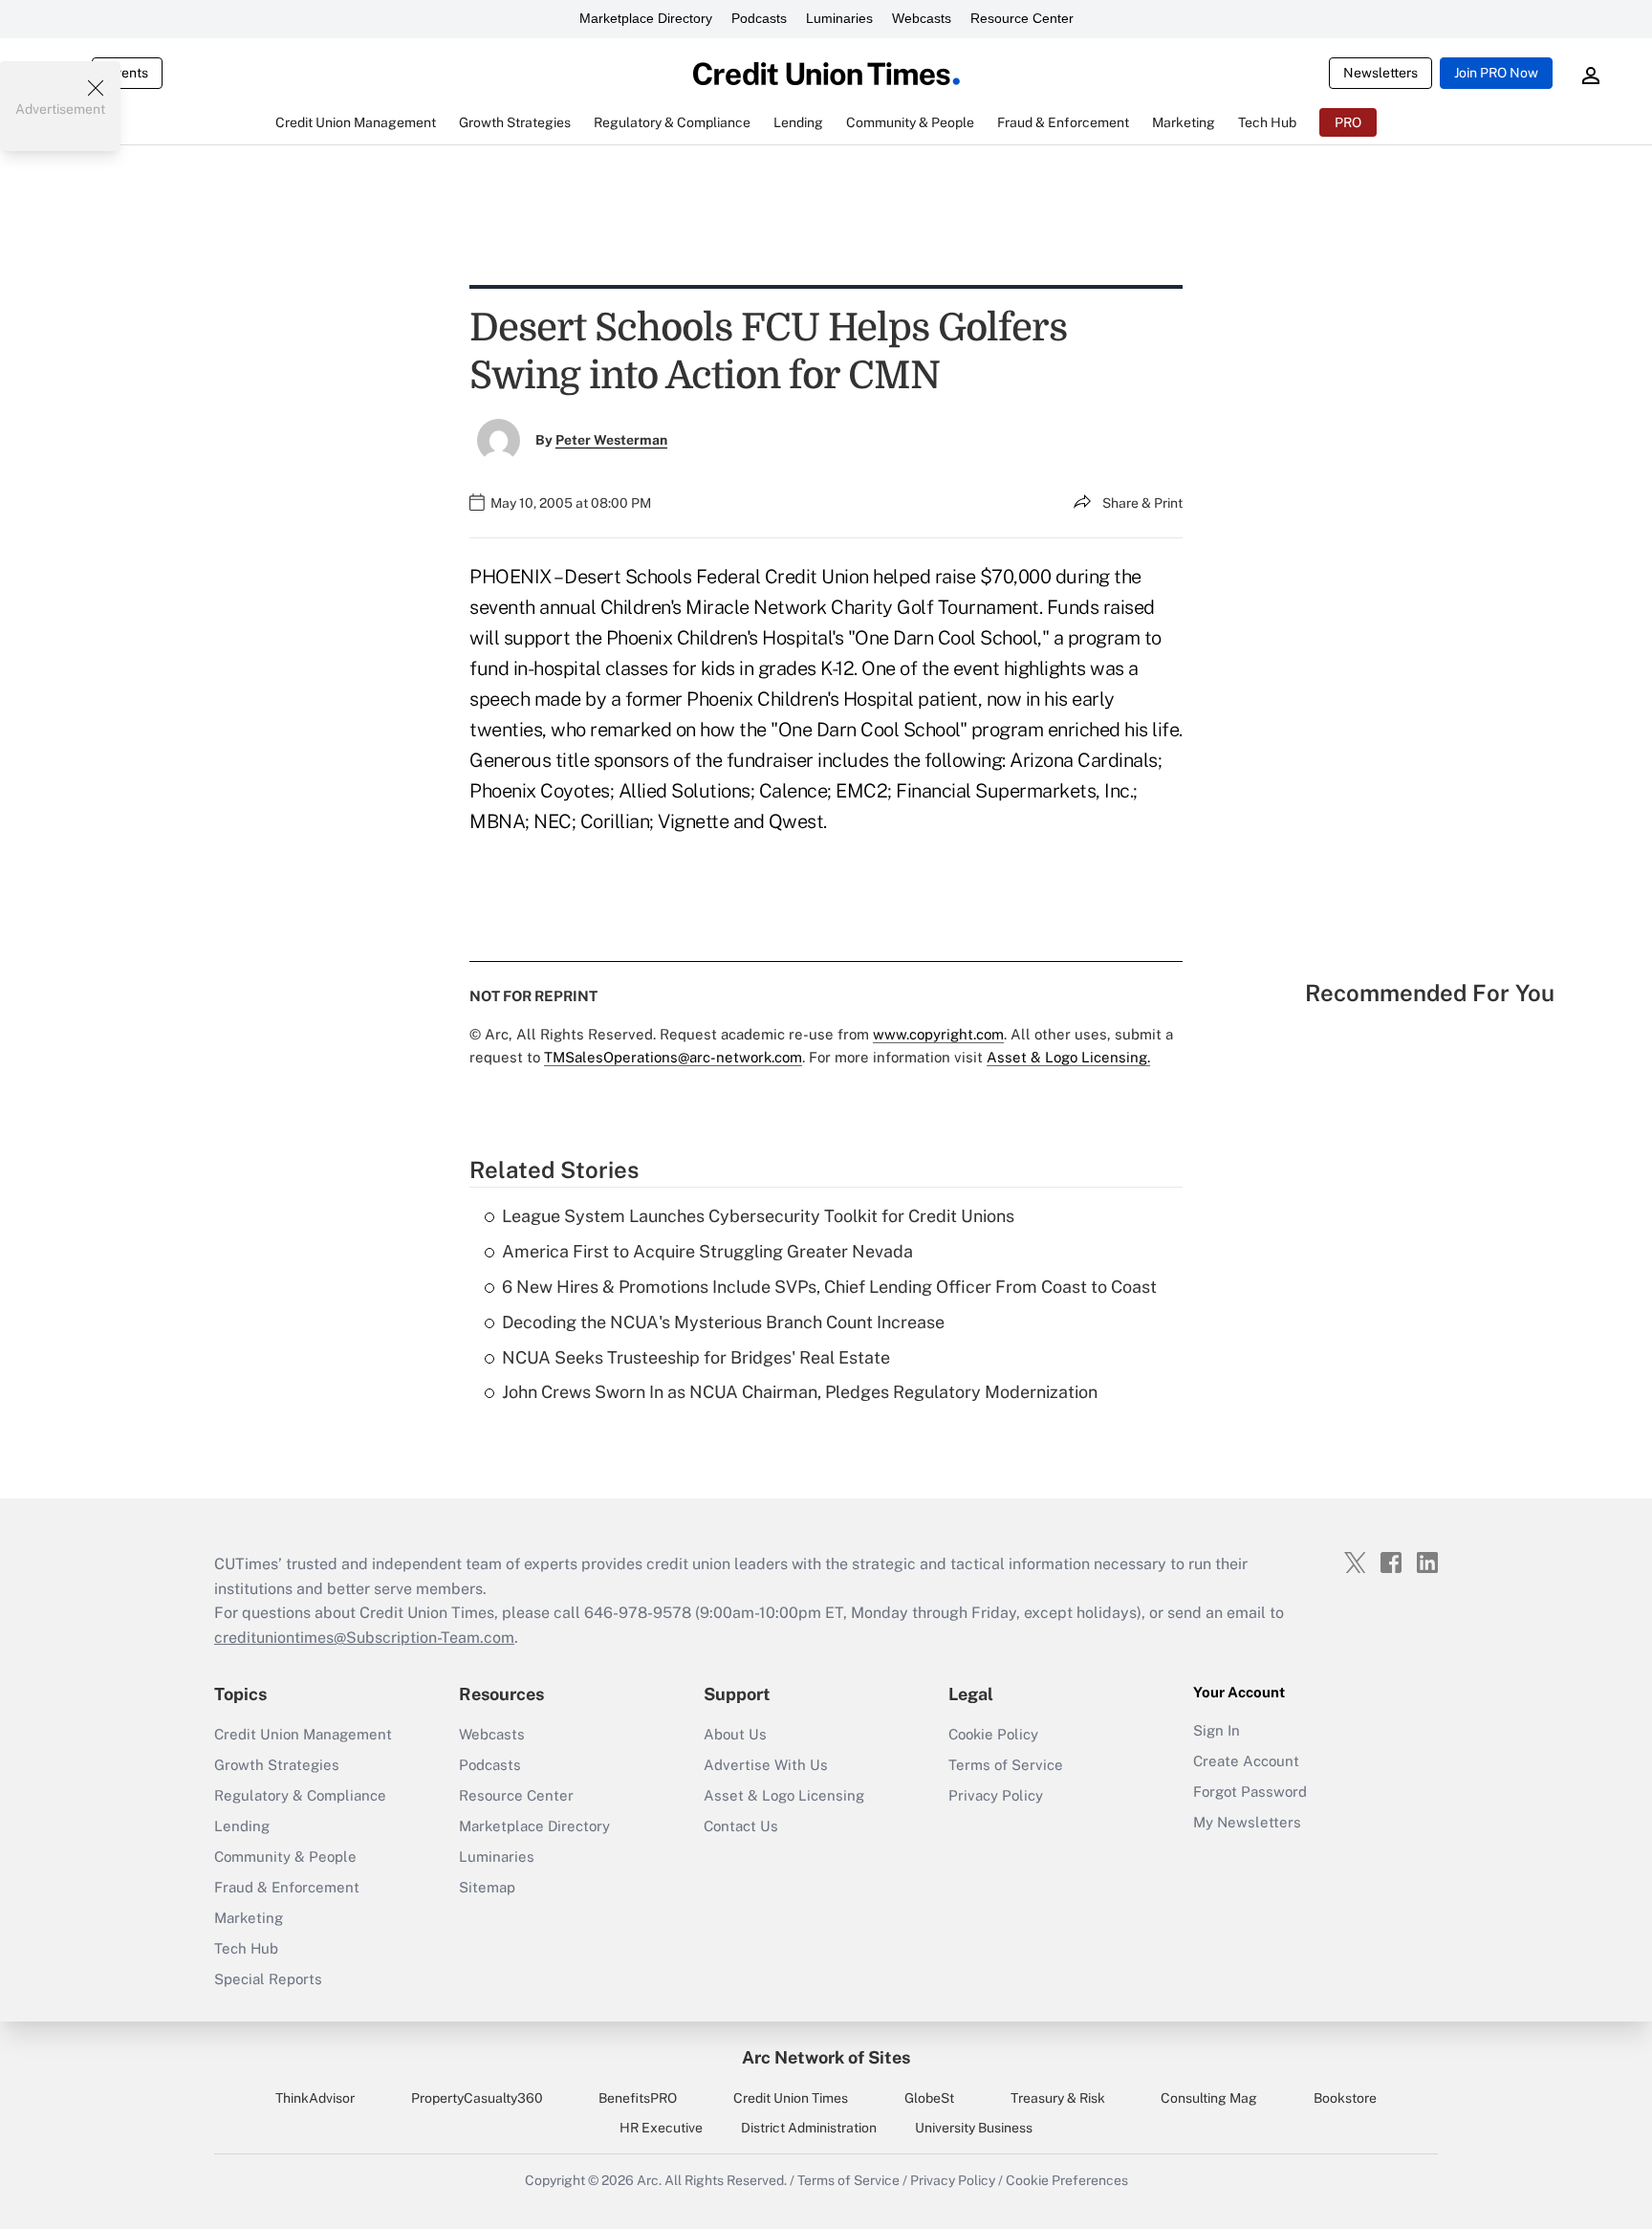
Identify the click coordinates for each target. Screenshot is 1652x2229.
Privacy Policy (996, 1795)
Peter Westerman (611, 440)
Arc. (649, 2180)
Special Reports (268, 1979)
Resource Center (1022, 18)
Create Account (1246, 1761)
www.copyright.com (938, 1034)
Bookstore (1345, 2098)
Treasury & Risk (1058, 2098)
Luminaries (839, 18)
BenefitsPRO (638, 2098)
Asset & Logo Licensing (784, 1795)
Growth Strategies (277, 1765)
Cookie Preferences (1067, 2180)
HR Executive (661, 2128)
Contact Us (741, 1826)
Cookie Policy (993, 1734)
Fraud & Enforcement (287, 1887)
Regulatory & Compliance (300, 1795)
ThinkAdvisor (315, 2098)
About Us (735, 1734)
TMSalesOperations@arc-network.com (673, 1057)
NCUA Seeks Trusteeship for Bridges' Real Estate (696, 1357)
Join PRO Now (1496, 73)
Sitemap (487, 1887)
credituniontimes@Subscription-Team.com (364, 1638)
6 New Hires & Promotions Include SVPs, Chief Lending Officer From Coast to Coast (829, 1287)
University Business (974, 2128)
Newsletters (1380, 73)
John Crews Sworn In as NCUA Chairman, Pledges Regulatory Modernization (800, 1392)
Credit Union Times (791, 2098)
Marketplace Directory (646, 18)
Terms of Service (1006, 1765)
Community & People (285, 1857)
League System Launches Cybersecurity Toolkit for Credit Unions (758, 1216)
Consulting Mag (1209, 2098)
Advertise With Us (766, 1765)
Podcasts (759, 18)
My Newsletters (1247, 1822)
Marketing (249, 1918)
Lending (242, 1826)
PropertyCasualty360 (477, 2098)
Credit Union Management (303, 1734)
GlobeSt (929, 2098)
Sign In (1217, 1730)
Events (127, 73)
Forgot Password (1250, 1792)
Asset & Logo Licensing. (1068, 1057)
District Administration (809, 2128)
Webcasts (922, 18)
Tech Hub (246, 1948)
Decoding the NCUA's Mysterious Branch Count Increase (723, 1322)
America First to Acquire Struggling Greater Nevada (707, 1251)
